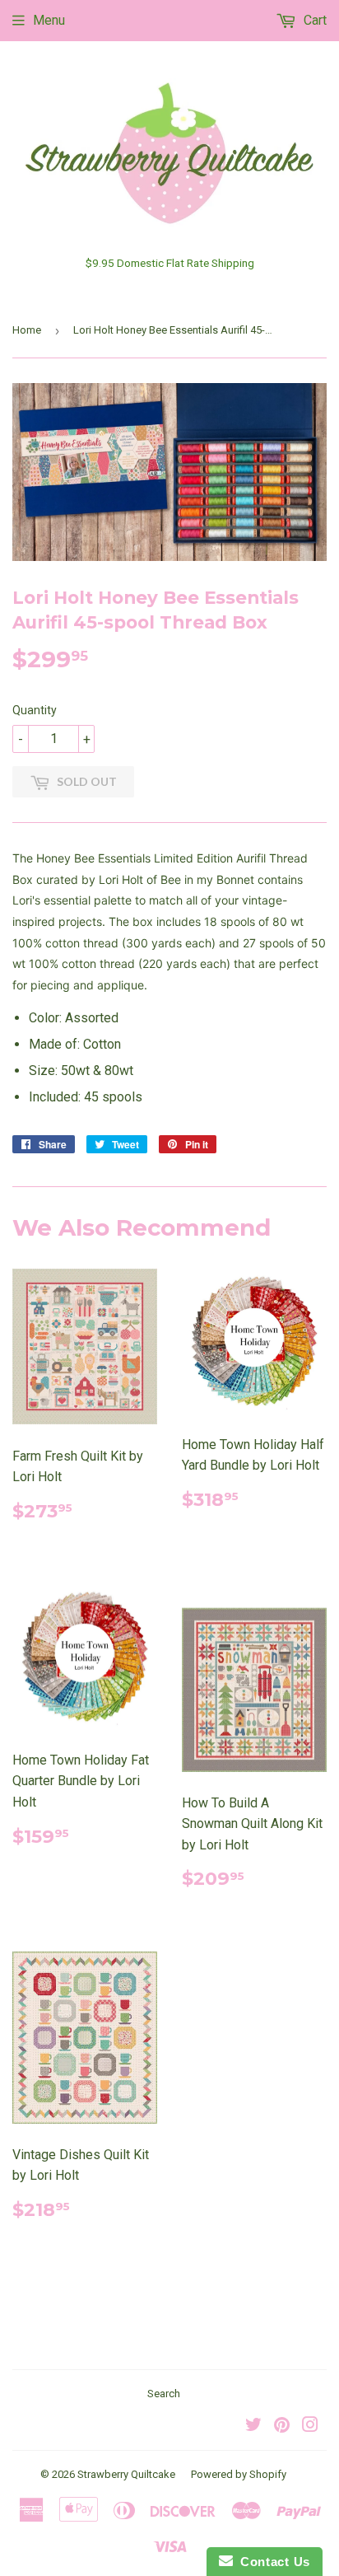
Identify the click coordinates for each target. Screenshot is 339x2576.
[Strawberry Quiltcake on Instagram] (310, 2426)
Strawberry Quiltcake (126, 2474)
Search (164, 2394)
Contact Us (272, 2562)
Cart (313, 20)
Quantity (35, 710)
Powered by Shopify (239, 2474)
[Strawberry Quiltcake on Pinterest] (282, 2426)
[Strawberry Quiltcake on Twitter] (253, 2426)
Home (27, 330)
